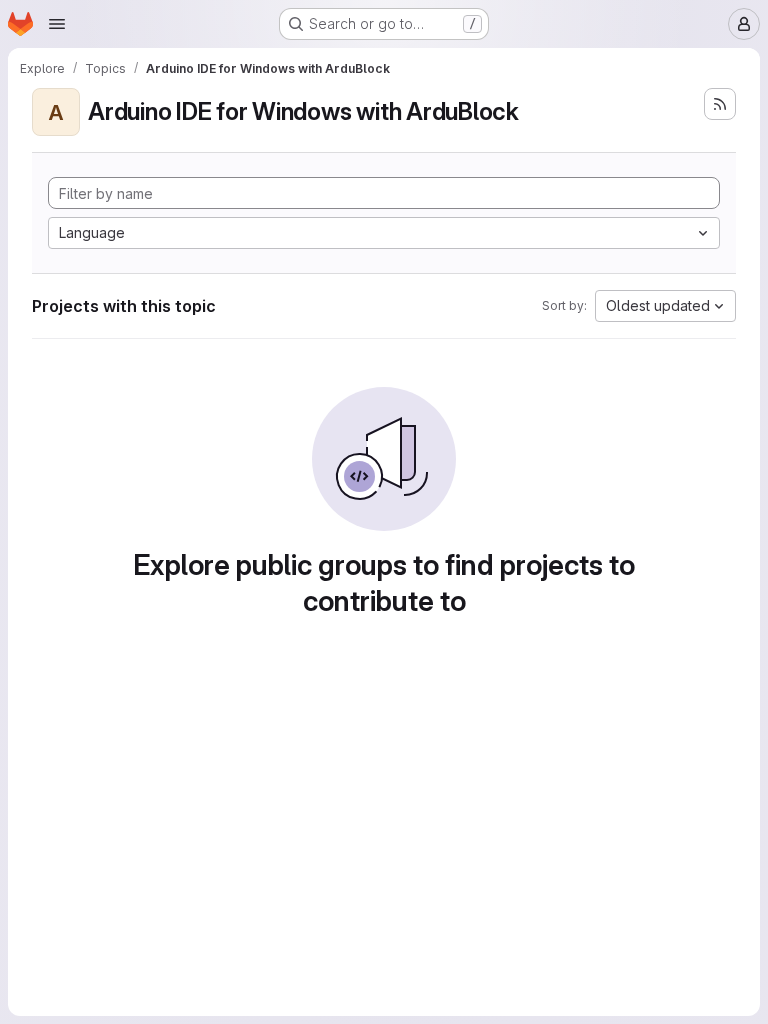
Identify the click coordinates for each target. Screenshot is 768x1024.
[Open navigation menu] (57, 24)
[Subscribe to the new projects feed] (720, 104)
